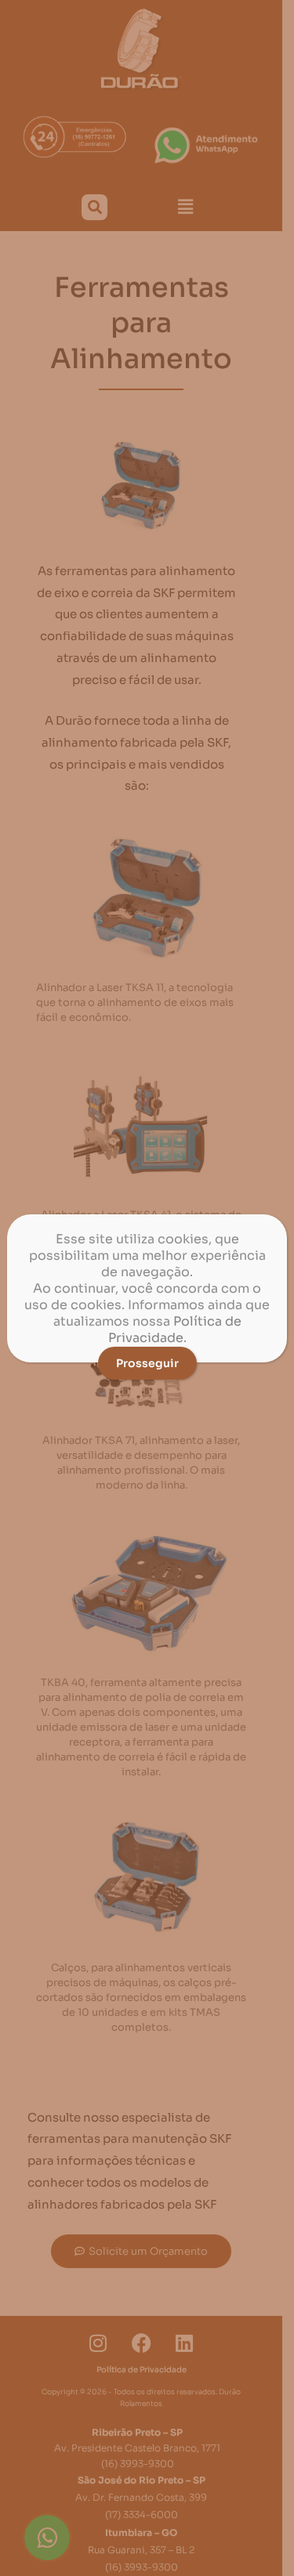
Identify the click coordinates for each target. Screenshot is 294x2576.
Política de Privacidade (175, 1330)
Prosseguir (147, 1363)
